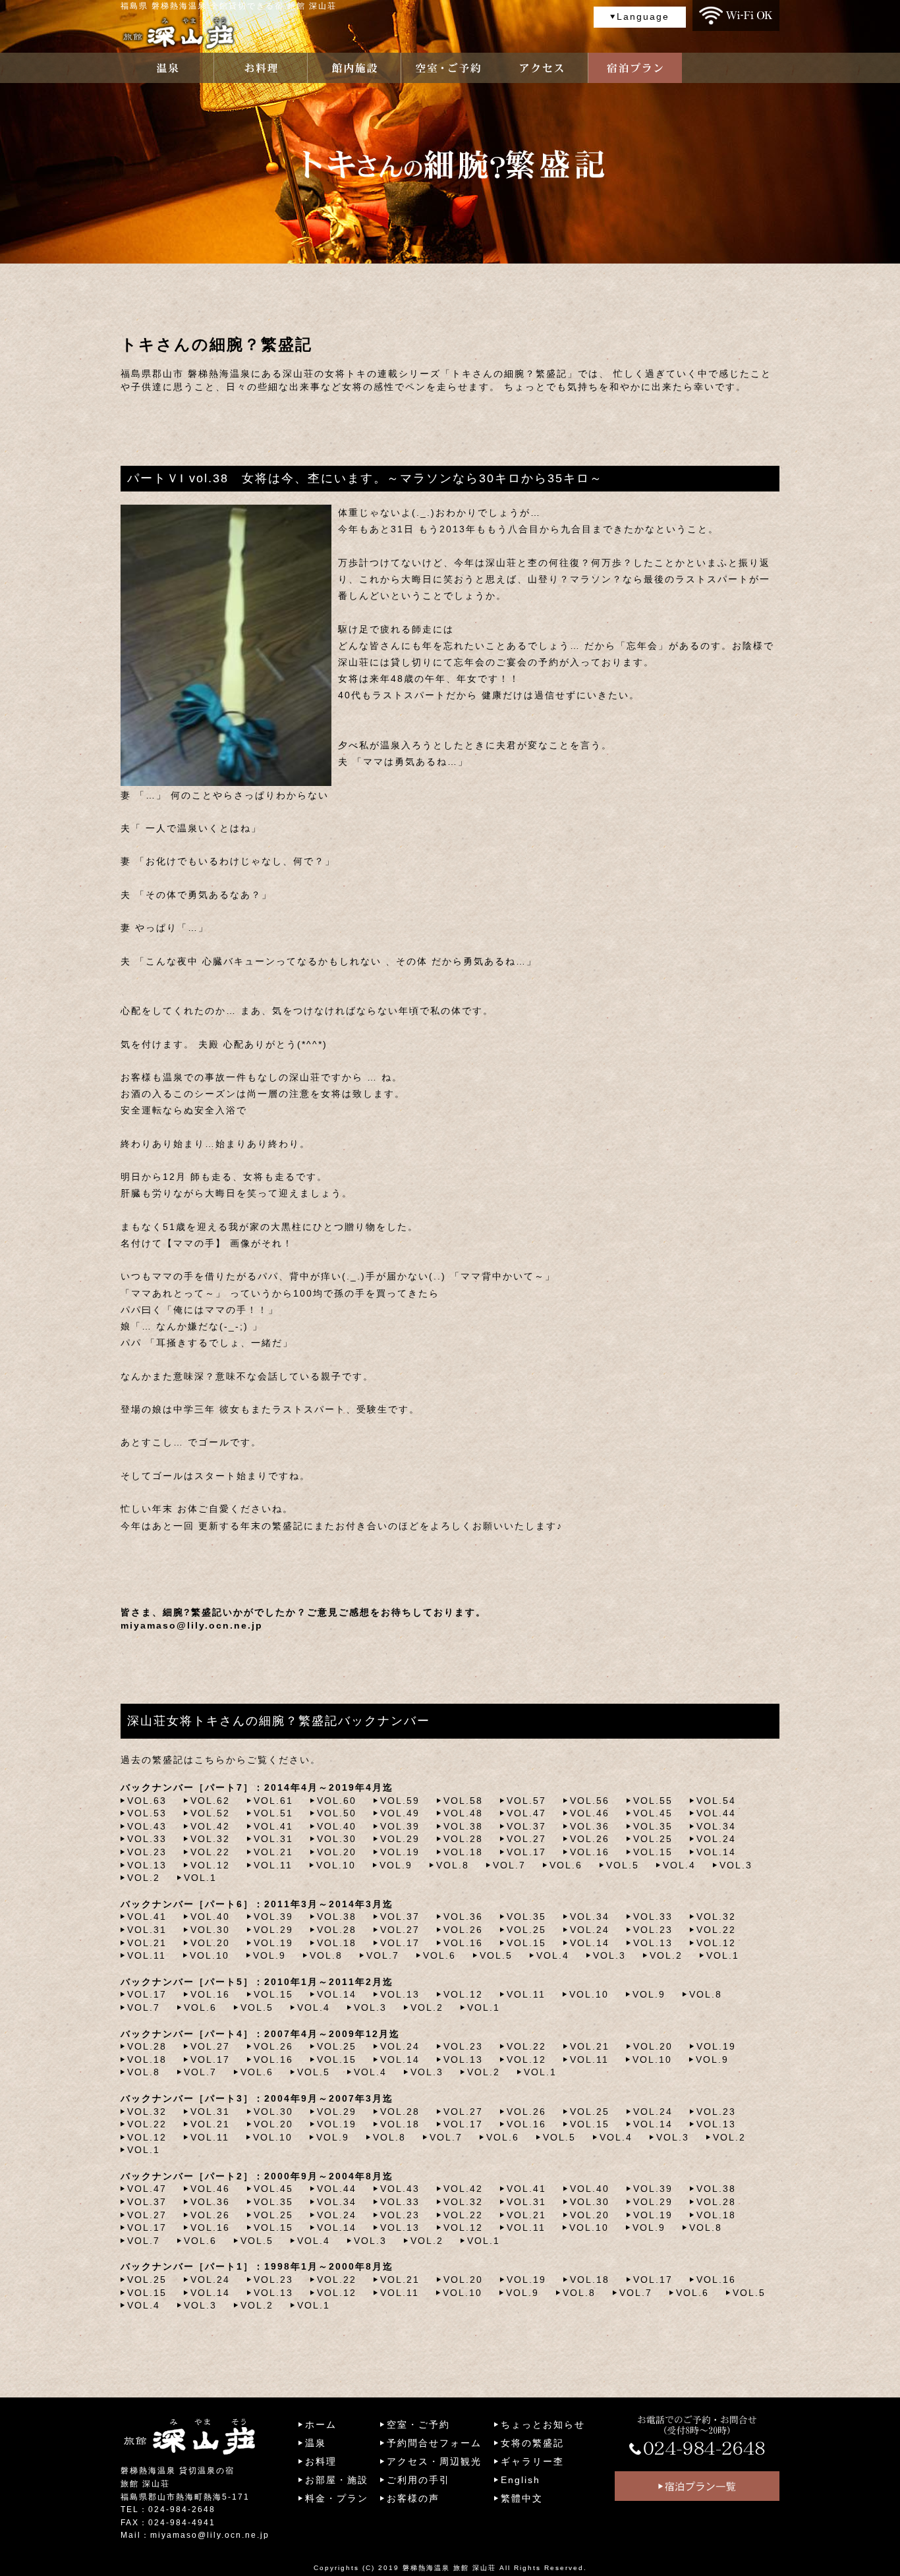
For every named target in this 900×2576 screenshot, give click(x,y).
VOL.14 (716, 1852)
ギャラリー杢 (532, 2461)
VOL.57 (526, 1801)
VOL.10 (336, 1865)
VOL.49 (400, 1813)
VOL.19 (400, 1852)
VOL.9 (396, 1865)
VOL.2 (144, 1878)
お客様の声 (413, 2498)
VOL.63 (147, 1801)
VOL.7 (509, 1865)
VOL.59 (400, 1801)
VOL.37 (526, 1826)
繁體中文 (522, 2498)
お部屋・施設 (337, 2480)
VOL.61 (273, 1801)
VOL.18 (463, 1852)
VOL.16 (590, 1852)
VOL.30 (337, 1839)
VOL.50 (337, 1813)
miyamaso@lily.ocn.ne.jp (192, 1625)
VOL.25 (653, 1839)
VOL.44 (716, 1813)
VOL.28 (463, 1839)
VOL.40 (337, 1826)
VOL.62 (210, 1801)
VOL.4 (679, 1865)
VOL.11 (273, 1865)
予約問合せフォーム (434, 2443)
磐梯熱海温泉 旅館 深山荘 (449, 2568)
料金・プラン (337, 2498)
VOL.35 (653, 1826)
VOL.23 (147, 1852)
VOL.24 (716, 1839)
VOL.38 (463, 1826)
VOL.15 (653, 1852)
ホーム (321, 2424)
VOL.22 (210, 1852)
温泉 (316, 2443)
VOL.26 (590, 1839)
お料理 (321, 2461)
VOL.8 (453, 1865)
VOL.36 (590, 1826)
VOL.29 (400, 1839)
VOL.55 (653, 1801)
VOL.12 (210, 1865)
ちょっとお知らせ (543, 2424)
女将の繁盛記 (532, 2443)
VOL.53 (147, 1813)
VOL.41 (273, 1826)
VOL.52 (210, 1813)
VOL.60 (337, 1801)
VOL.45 (653, 1813)
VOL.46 (590, 1813)
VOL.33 (147, 1839)
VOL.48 (463, 1813)
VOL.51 (273, 1813)
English (520, 2480)
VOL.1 (200, 1878)
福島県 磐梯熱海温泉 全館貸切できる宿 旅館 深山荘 (229, 6)
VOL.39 (400, 1826)
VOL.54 (716, 1801)
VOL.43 (147, 1826)
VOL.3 (736, 1865)
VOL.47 (526, 1813)
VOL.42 (210, 1826)
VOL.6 (566, 1865)
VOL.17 (526, 1852)
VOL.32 (210, 1839)
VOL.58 (463, 1801)
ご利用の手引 (418, 2480)
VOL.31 (273, 1839)
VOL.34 (716, 1826)
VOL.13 (147, 1865)
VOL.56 (590, 1801)
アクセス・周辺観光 (434, 2461)
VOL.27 (526, 1839)
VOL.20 (337, 1852)
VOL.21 (273, 1852)
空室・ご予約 (418, 2424)
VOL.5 (623, 1865)
